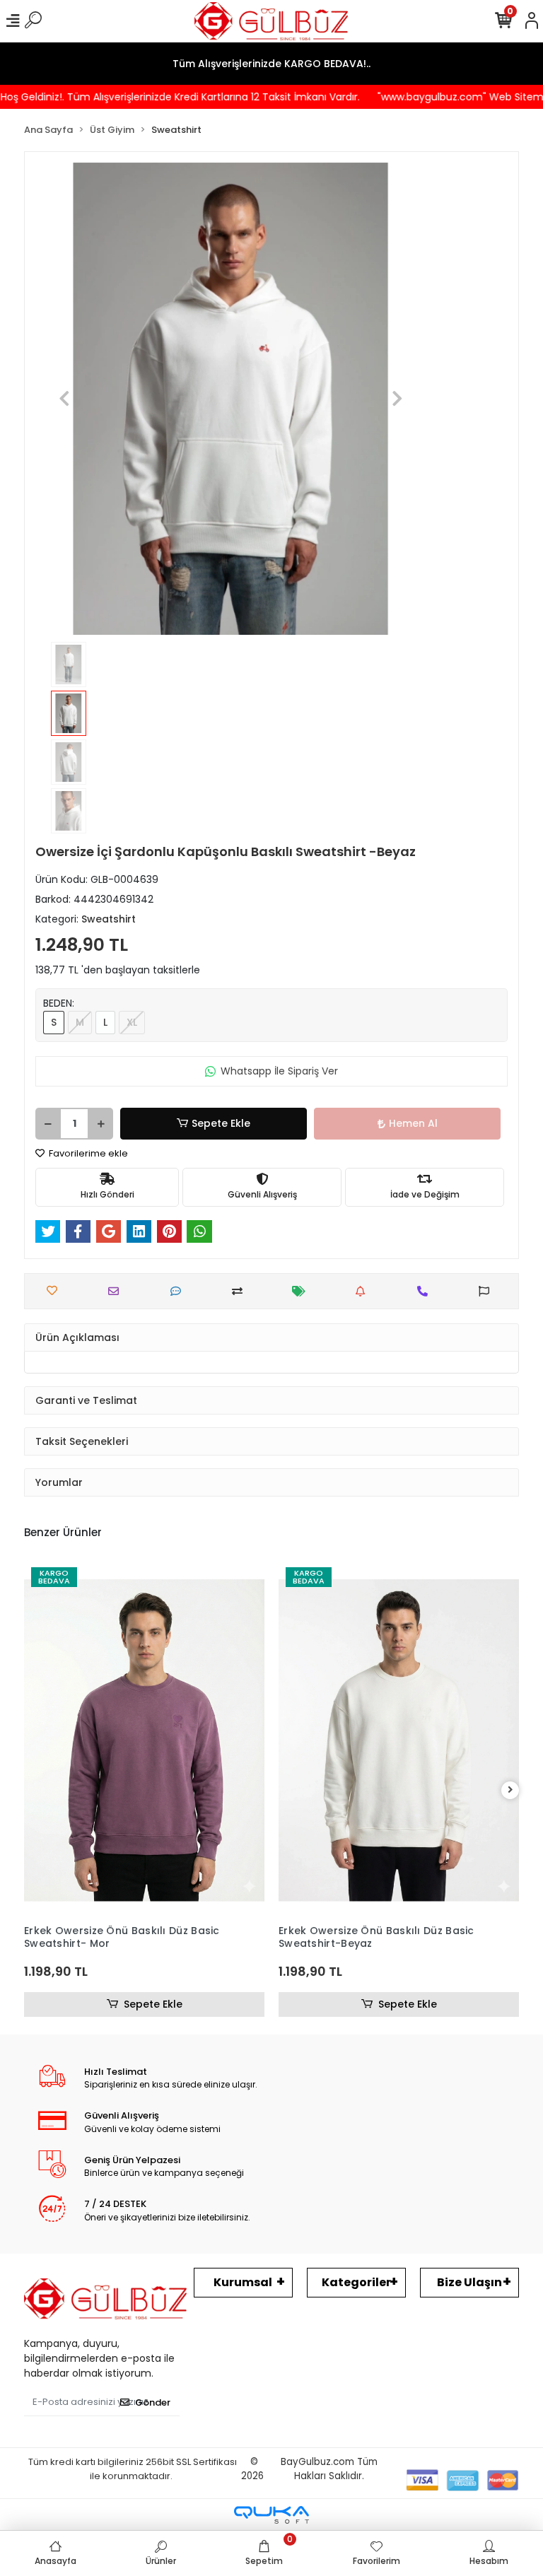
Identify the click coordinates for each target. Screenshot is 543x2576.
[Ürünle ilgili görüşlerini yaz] (179, 1291)
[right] (510, 1790)
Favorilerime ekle (87, 1153)
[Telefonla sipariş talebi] (426, 1291)
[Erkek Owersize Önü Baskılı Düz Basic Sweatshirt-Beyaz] (399, 1740)
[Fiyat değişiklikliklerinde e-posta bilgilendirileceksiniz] (302, 1291)
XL (132, 1022)
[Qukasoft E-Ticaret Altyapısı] (271, 2515)
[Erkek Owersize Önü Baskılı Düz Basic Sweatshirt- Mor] (144, 1740)
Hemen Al (413, 1123)
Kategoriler (356, 2282)
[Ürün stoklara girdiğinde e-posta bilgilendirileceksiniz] (364, 1291)
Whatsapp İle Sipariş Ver (279, 1071)
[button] (65, 399)
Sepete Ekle (221, 1123)
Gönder (153, 2402)
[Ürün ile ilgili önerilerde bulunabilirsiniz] (487, 1291)
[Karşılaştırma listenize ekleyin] (241, 1291)
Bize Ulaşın (469, 2282)
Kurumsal (243, 2282)
